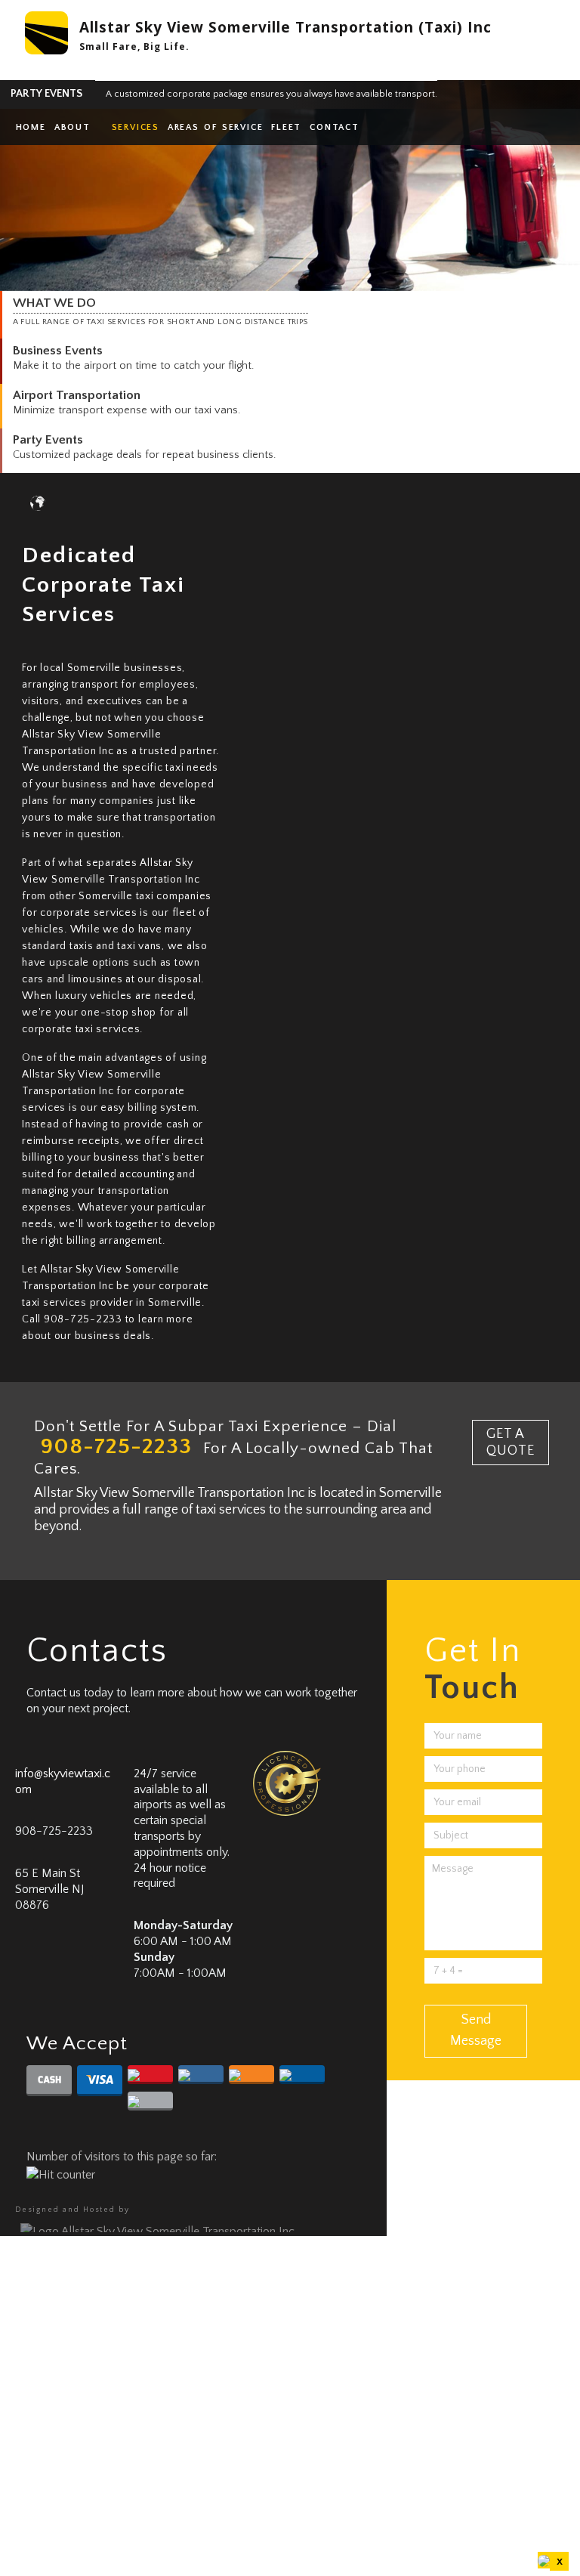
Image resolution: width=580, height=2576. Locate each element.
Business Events (58, 350)
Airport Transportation (77, 395)
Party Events (48, 439)
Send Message (476, 2030)
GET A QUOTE (511, 1443)
